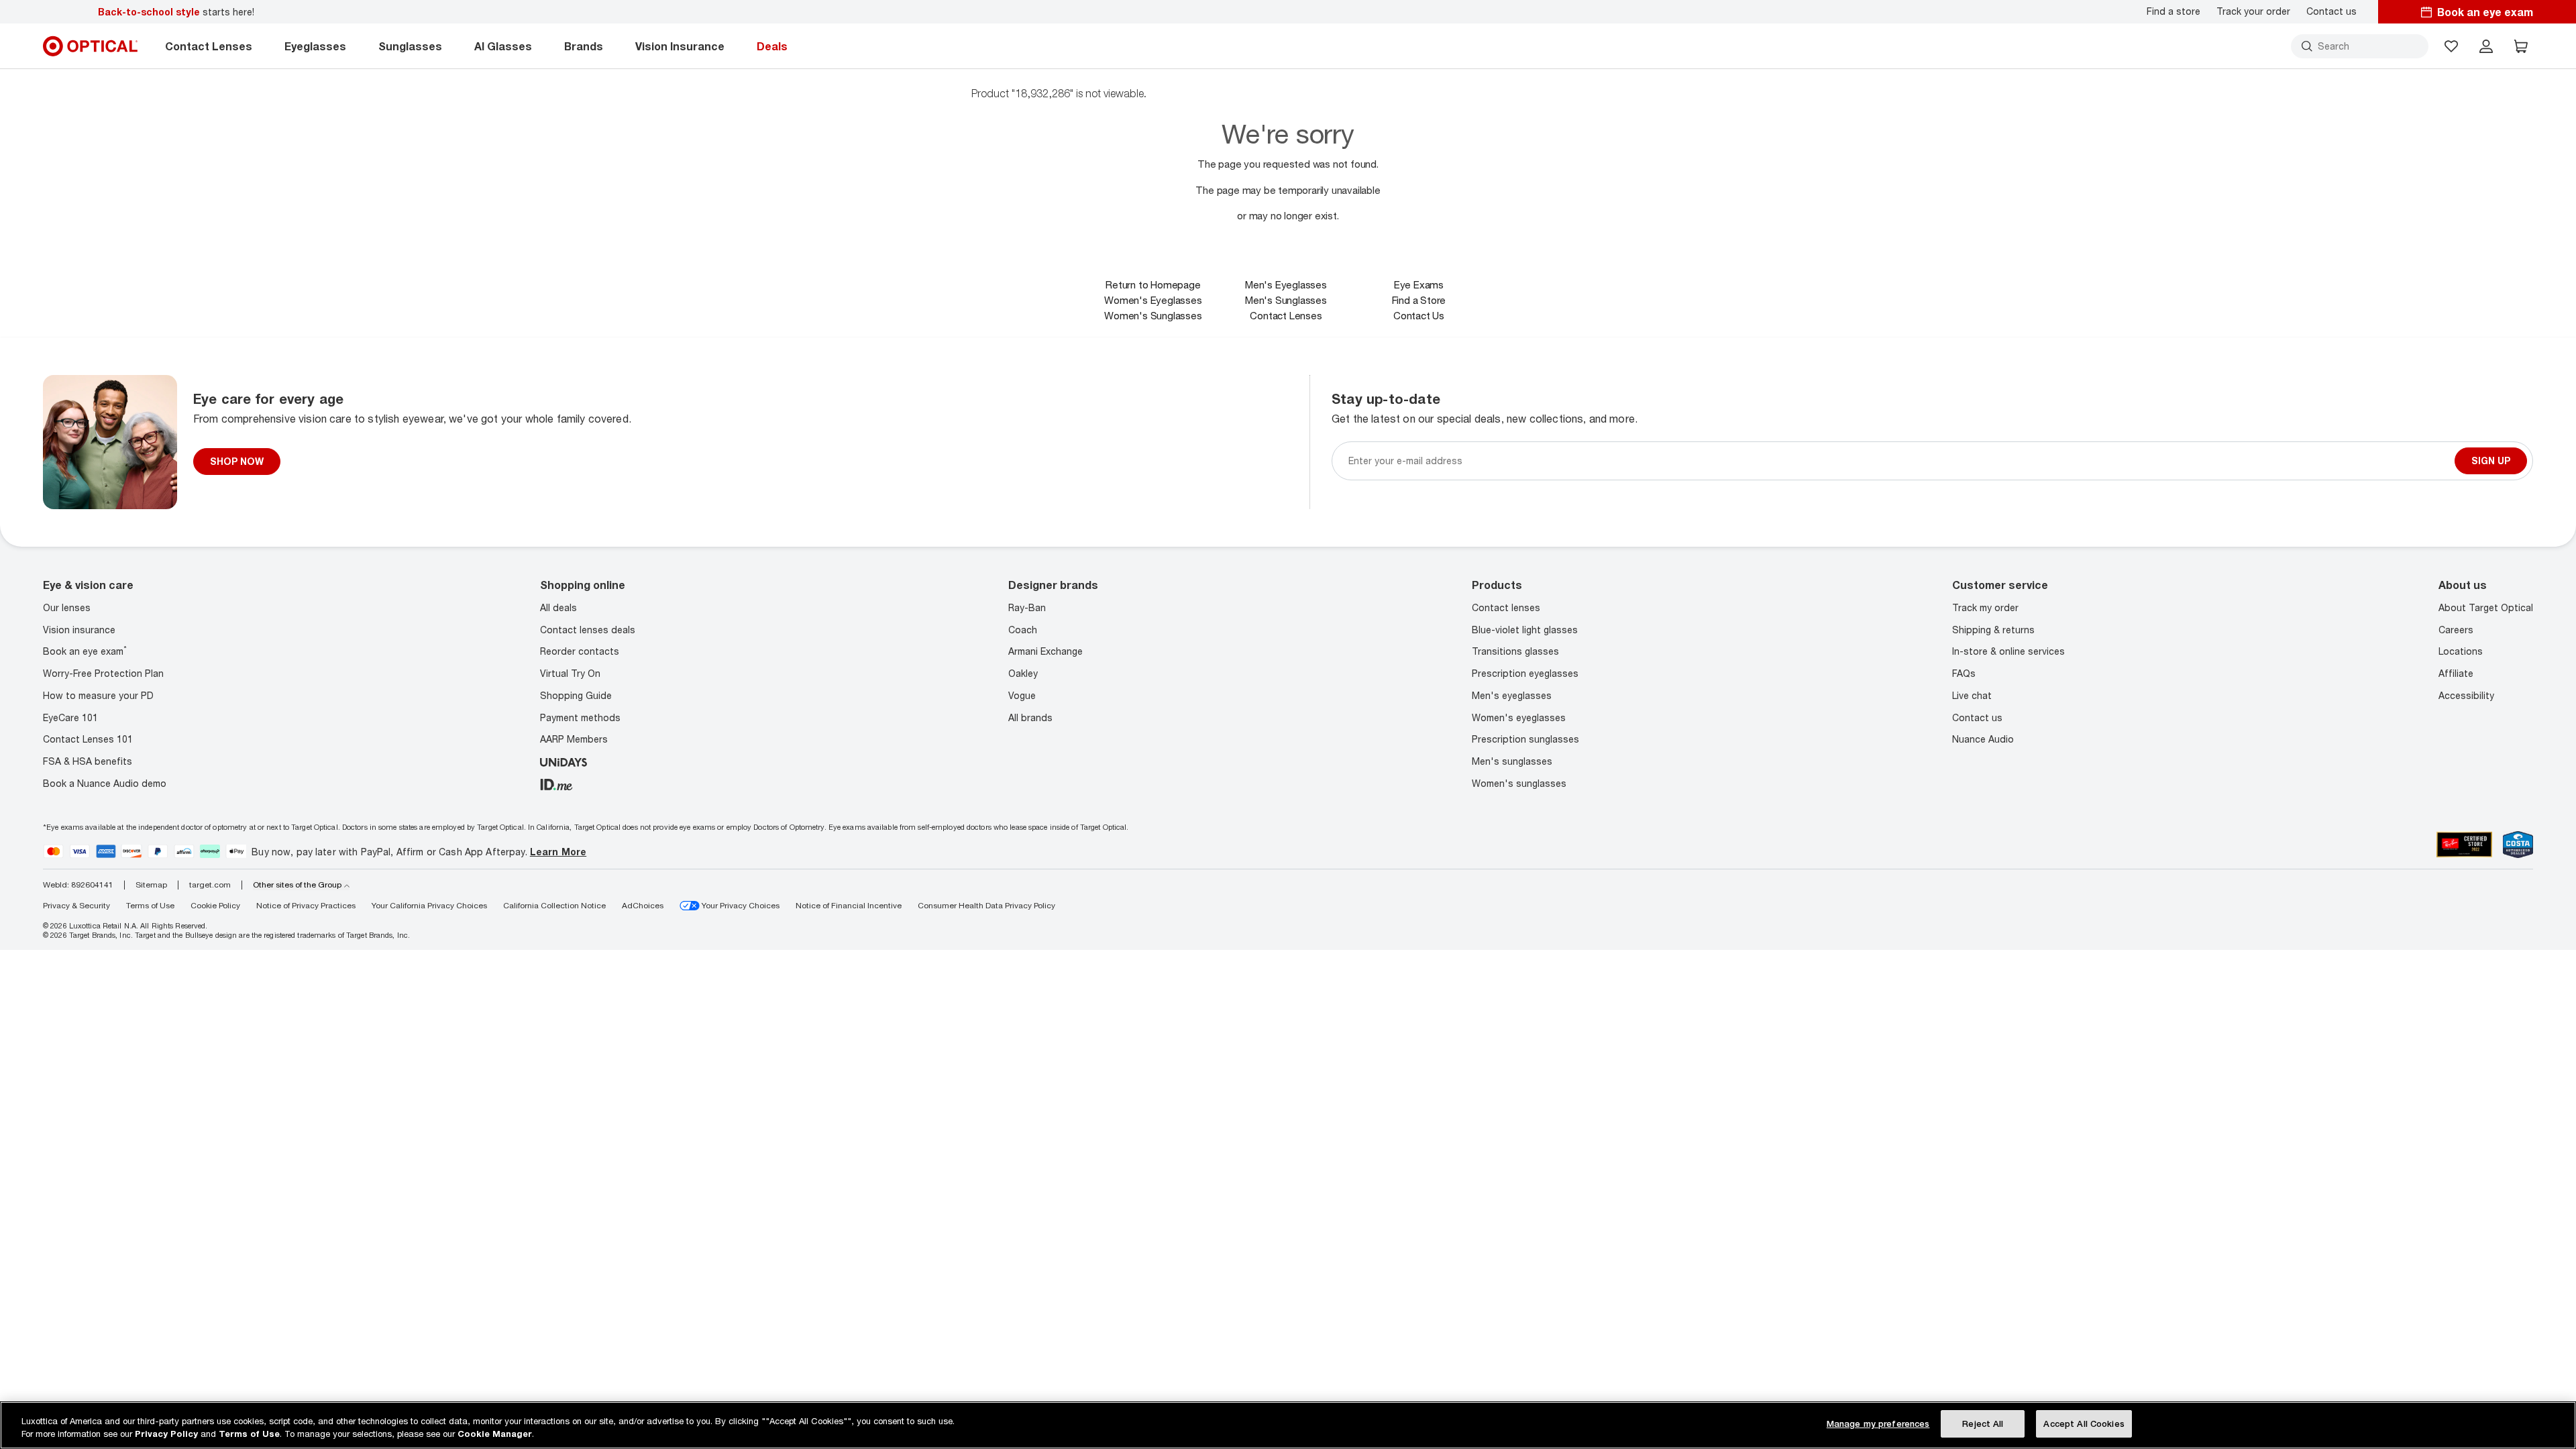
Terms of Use (150, 905)
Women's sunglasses (1519, 783)
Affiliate (2456, 673)
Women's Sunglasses (1153, 315)
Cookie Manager (495, 1434)
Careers (2456, 630)
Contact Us (1419, 315)
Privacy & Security (76, 905)
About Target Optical (2486, 607)
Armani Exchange (1045, 651)
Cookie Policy (215, 905)
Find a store (2173, 11)
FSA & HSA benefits (88, 761)
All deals (558, 607)
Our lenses (67, 607)
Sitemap (151, 885)
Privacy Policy (166, 1434)
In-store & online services (2008, 651)
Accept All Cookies (2084, 1424)
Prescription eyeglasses (1525, 673)
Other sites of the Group (297, 885)
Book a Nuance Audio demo (105, 783)
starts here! (176, 12)
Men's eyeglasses (1512, 695)
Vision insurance (79, 630)
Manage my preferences (1878, 1424)
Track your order (2253, 11)
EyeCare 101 (70, 717)
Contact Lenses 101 (88, 739)
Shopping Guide (576, 695)
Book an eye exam (85, 651)
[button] (2451, 46)
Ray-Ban (1027, 607)
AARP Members (574, 739)
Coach (1023, 630)
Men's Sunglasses (1286, 300)
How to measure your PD (98, 695)
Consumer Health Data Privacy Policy (986, 905)
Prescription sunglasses (1525, 739)
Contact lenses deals (588, 630)
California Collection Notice (554, 905)
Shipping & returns (1993, 630)
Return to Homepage (1153, 284)
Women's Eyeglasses (1153, 300)
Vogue (1022, 695)
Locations (2461, 651)
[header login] (2486, 46)
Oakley (1023, 673)
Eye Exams (1419, 284)
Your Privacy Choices (740, 905)
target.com (210, 885)
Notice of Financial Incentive (849, 905)
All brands (1030, 717)
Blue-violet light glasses (1525, 630)
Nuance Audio (1983, 739)
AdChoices (643, 905)
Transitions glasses (1515, 651)
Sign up (2491, 461)
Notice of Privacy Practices (306, 905)
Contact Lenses (1286, 315)
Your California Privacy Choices (429, 905)
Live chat (1972, 695)
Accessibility (2466, 695)
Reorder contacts (580, 651)
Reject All (1983, 1424)
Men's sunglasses (1512, 761)
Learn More (558, 852)
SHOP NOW (237, 461)
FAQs (1964, 673)
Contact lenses (1506, 607)
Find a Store (1419, 300)
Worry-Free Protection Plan (103, 673)
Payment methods (580, 717)
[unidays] (563, 761)
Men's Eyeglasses (1286, 284)
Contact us (2331, 11)
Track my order (1985, 607)
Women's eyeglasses (1519, 717)
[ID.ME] (556, 783)
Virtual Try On (570, 673)
